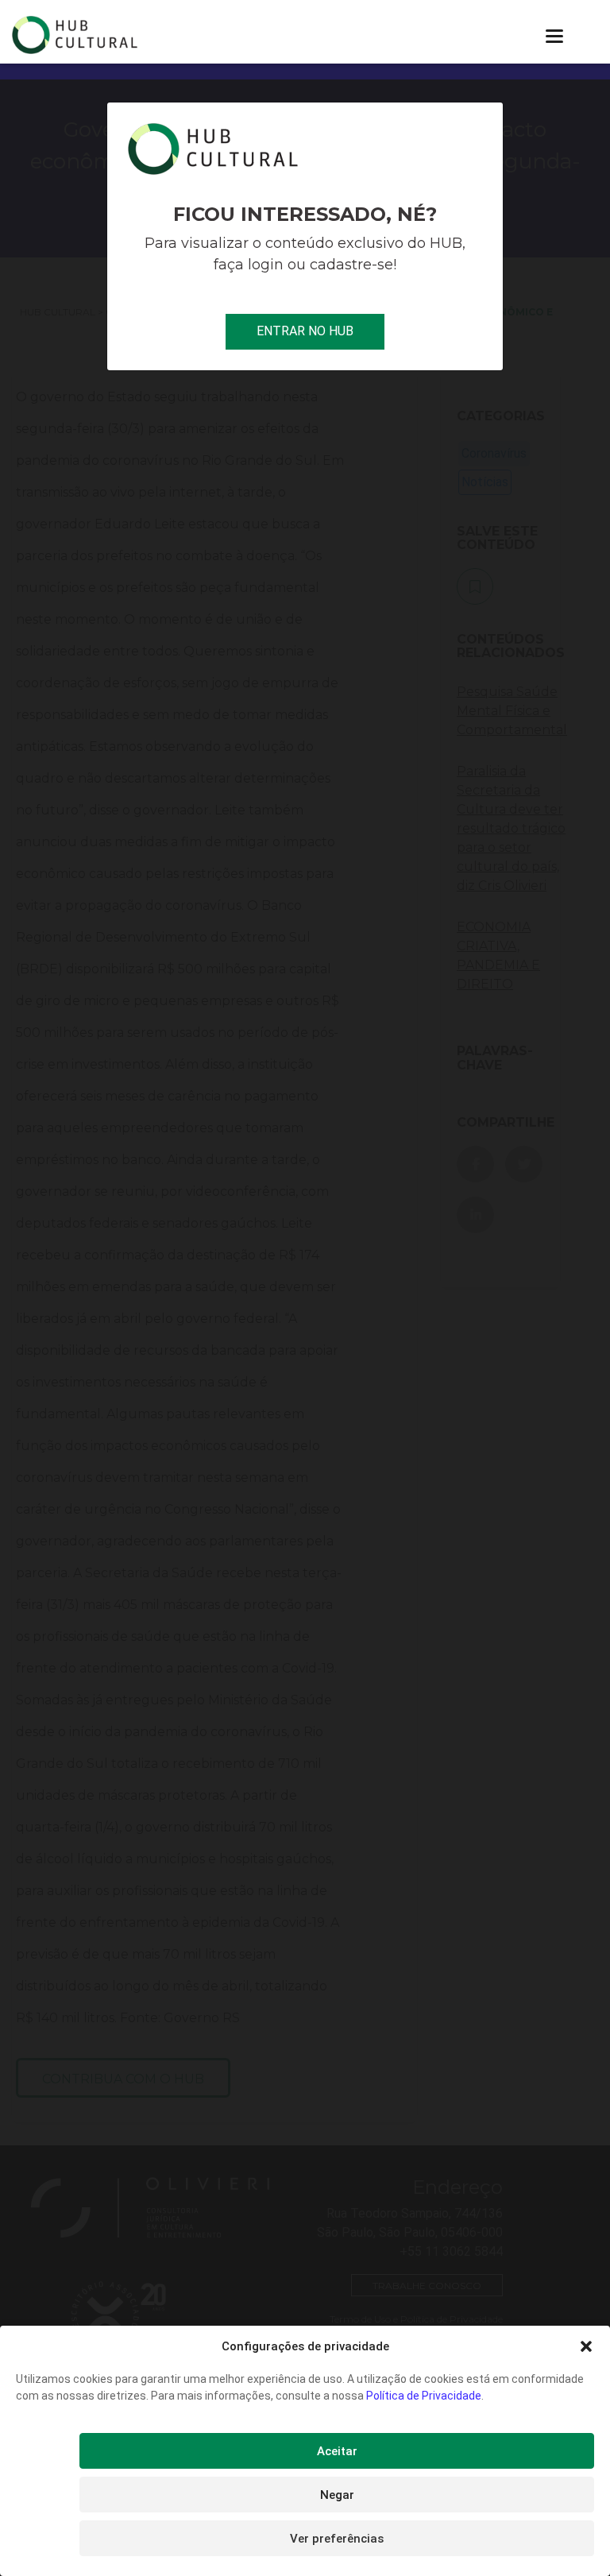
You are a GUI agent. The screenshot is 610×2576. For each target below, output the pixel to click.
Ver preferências (337, 2539)
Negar (337, 2495)
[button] (586, 2346)
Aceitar (337, 2451)
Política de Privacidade (424, 2396)
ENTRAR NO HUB (305, 331)
